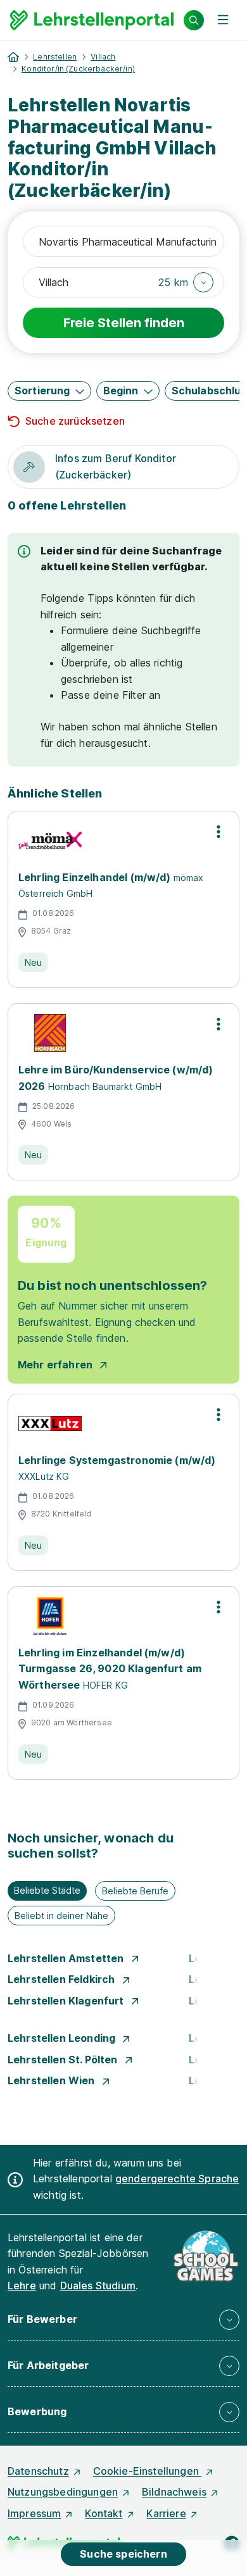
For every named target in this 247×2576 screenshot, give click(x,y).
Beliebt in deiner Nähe (61, 1916)
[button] (186, 282)
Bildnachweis (174, 2492)
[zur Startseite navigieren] (13, 57)
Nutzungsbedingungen (63, 2492)
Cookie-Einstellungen (147, 2471)
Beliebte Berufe (135, 1891)
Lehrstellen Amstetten (67, 1958)
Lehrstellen (55, 57)
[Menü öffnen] (223, 20)
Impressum (34, 2513)
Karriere (166, 2513)
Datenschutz (38, 2471)
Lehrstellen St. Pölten (64, 2060)
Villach (103, 57)
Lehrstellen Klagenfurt (67, 2001)
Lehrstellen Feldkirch (63, 1979)
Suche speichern (123, 2554)
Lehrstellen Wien (53, 2080)
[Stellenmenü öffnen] (218, 832)
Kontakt (104, 2513)
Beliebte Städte (47, 1890)
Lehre (22, 2285)
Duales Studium (98, 2285)
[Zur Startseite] (92, 20)
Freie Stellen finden (124, 323)
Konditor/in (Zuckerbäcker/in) (78, 69)
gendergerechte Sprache (177, 2179)
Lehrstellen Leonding (63, 2038)
